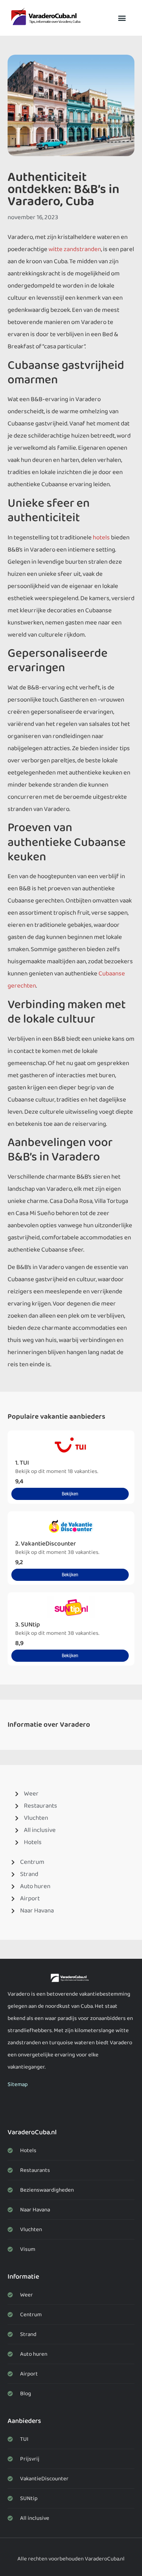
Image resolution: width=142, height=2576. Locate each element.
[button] (122, 18)
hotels (101, 538)
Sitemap (18, 2085)
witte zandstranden (75, 249)
